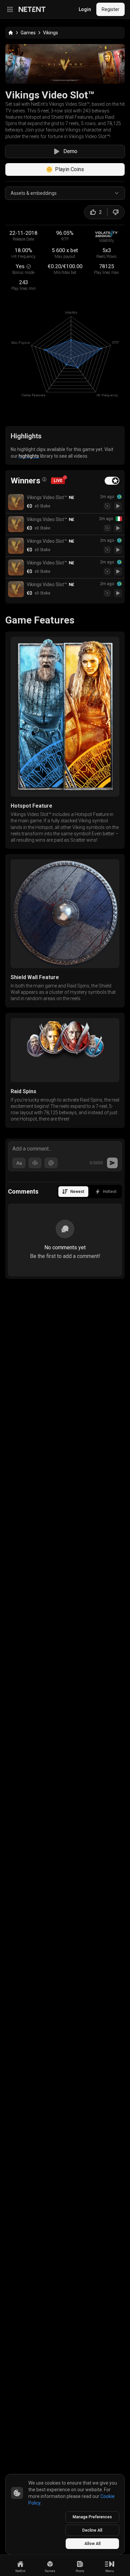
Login (85, 9)
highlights (29, 456)
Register (110, 9)
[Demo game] (118, 506)
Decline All (92, 2530)
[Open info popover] (44, 479)
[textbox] (65, 1148)
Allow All (92, 2544)
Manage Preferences (92, 2517)
